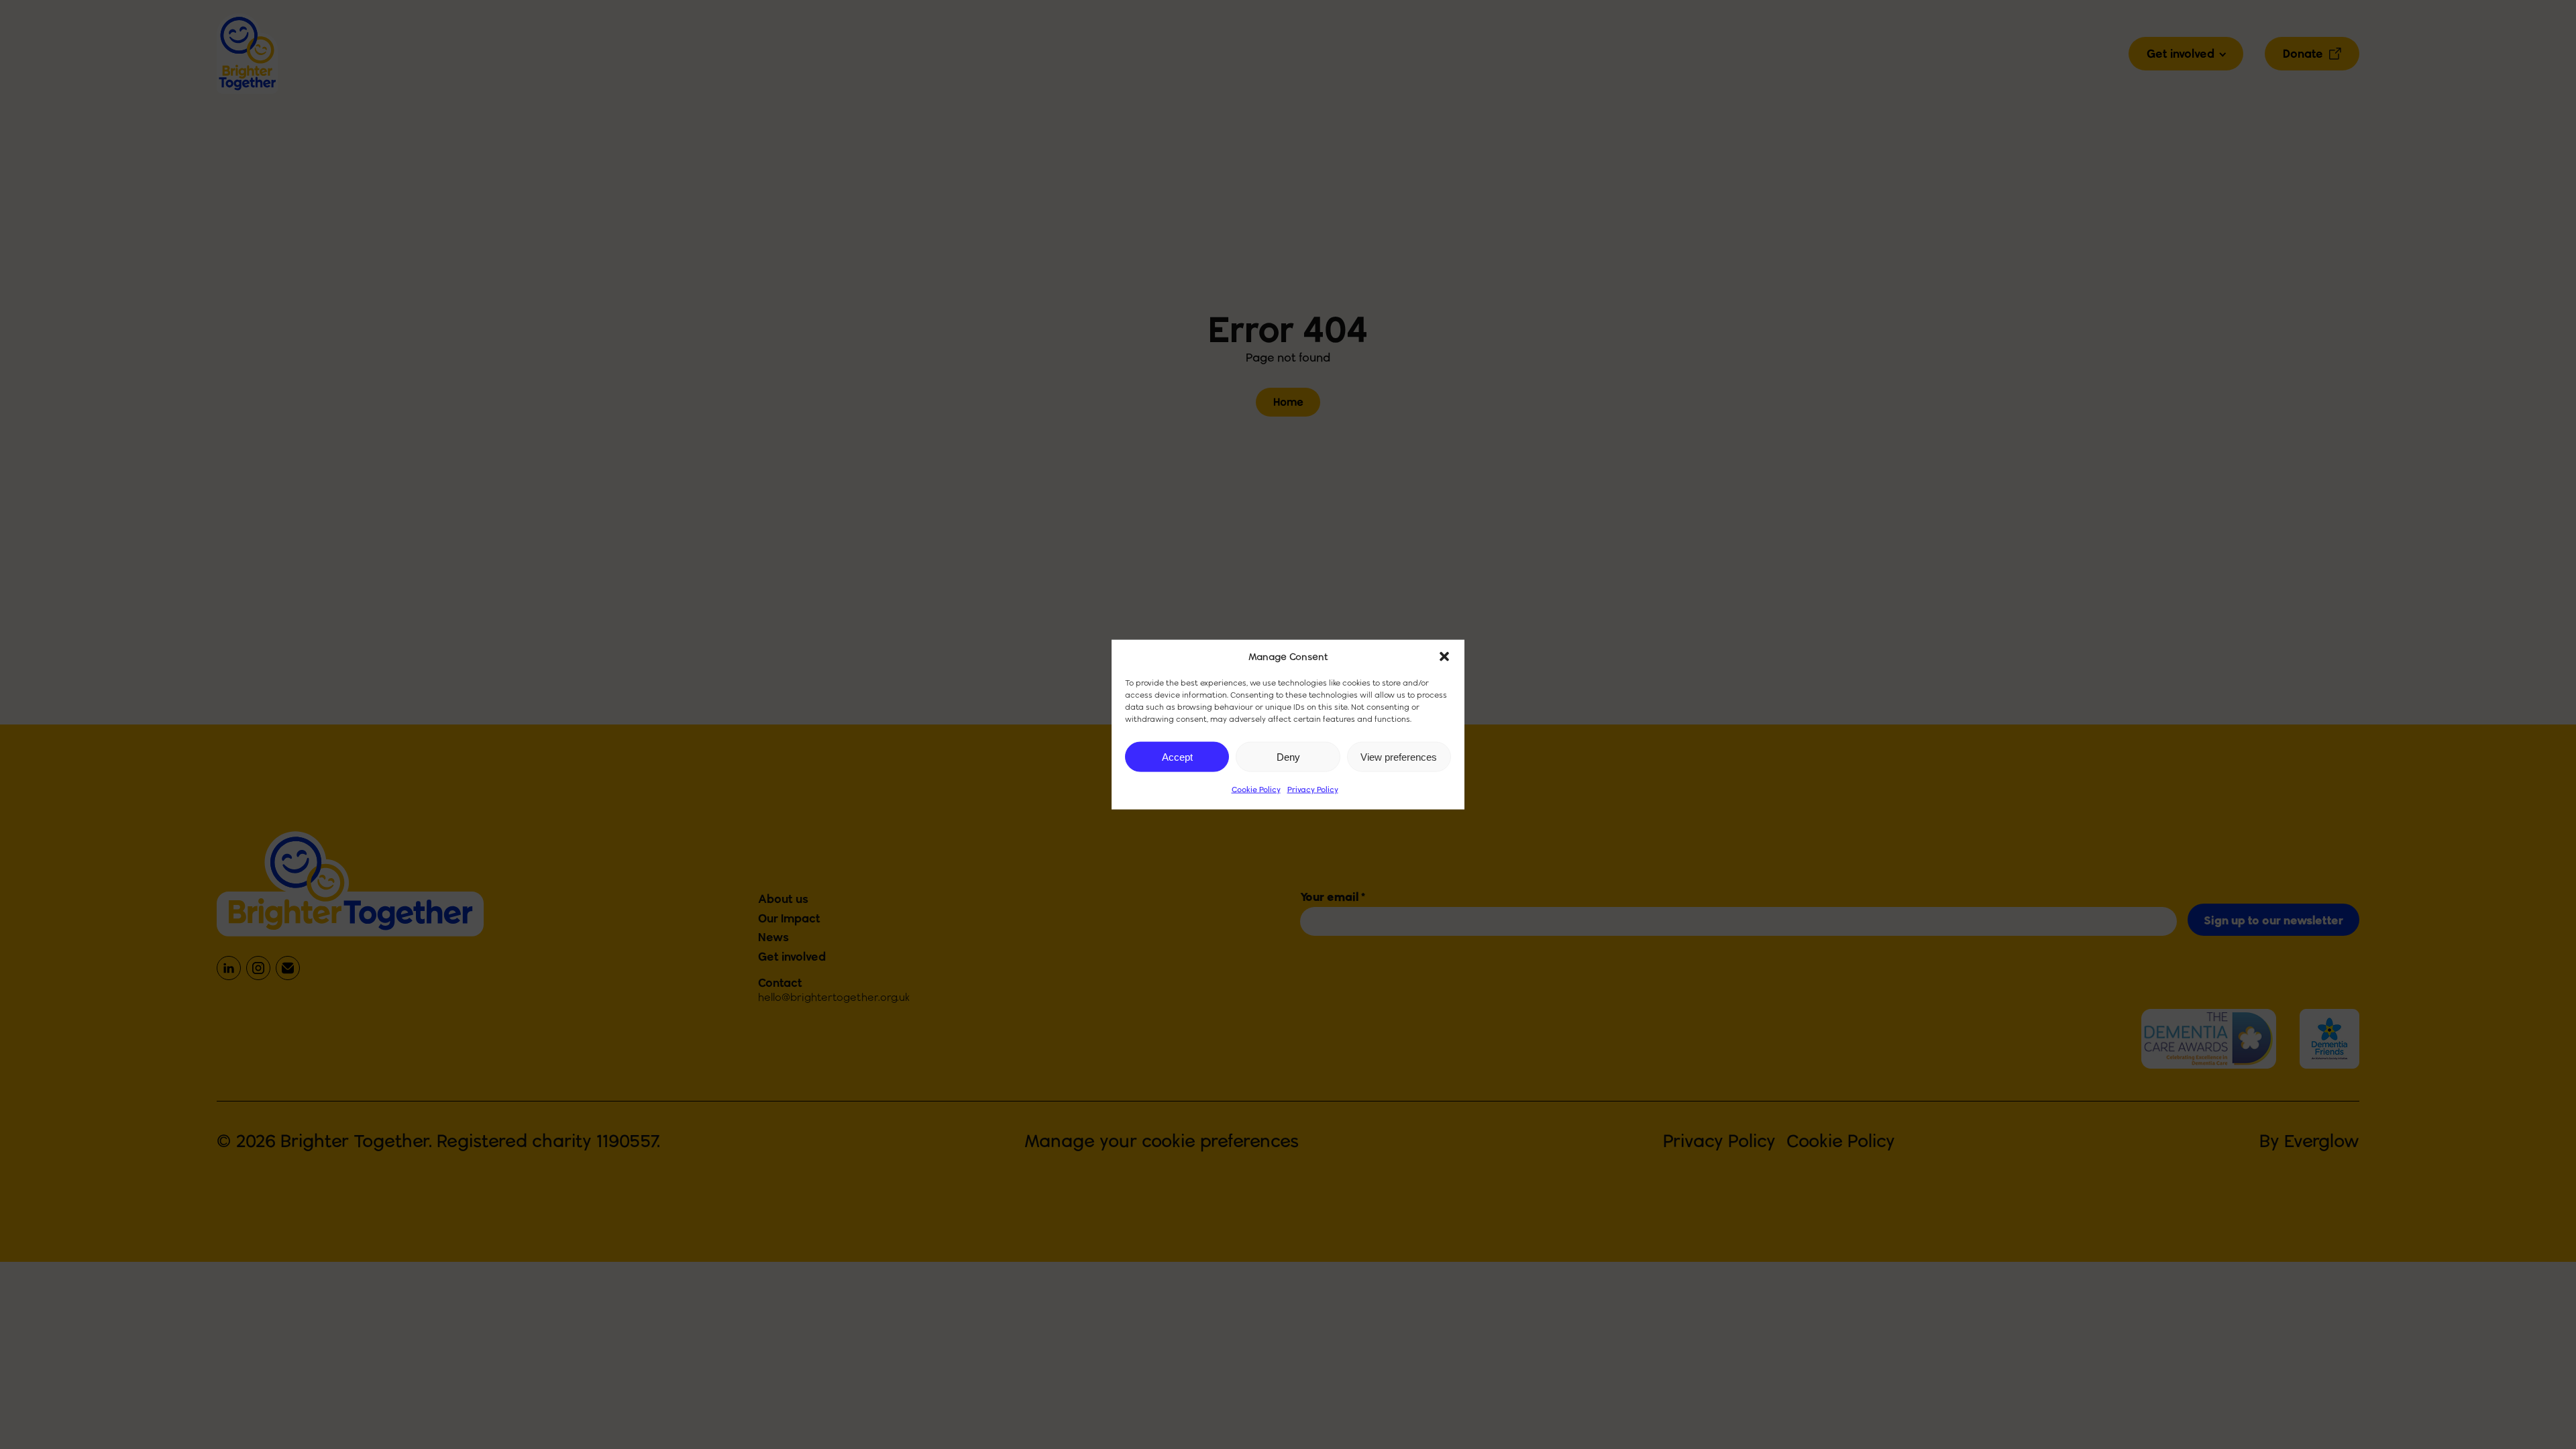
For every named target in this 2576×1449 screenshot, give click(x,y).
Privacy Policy (1313, 789)
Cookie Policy (1256, 789)
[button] (1444, 657)
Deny (1288, 756)
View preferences (1399, 756)
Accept (1177, 756)
